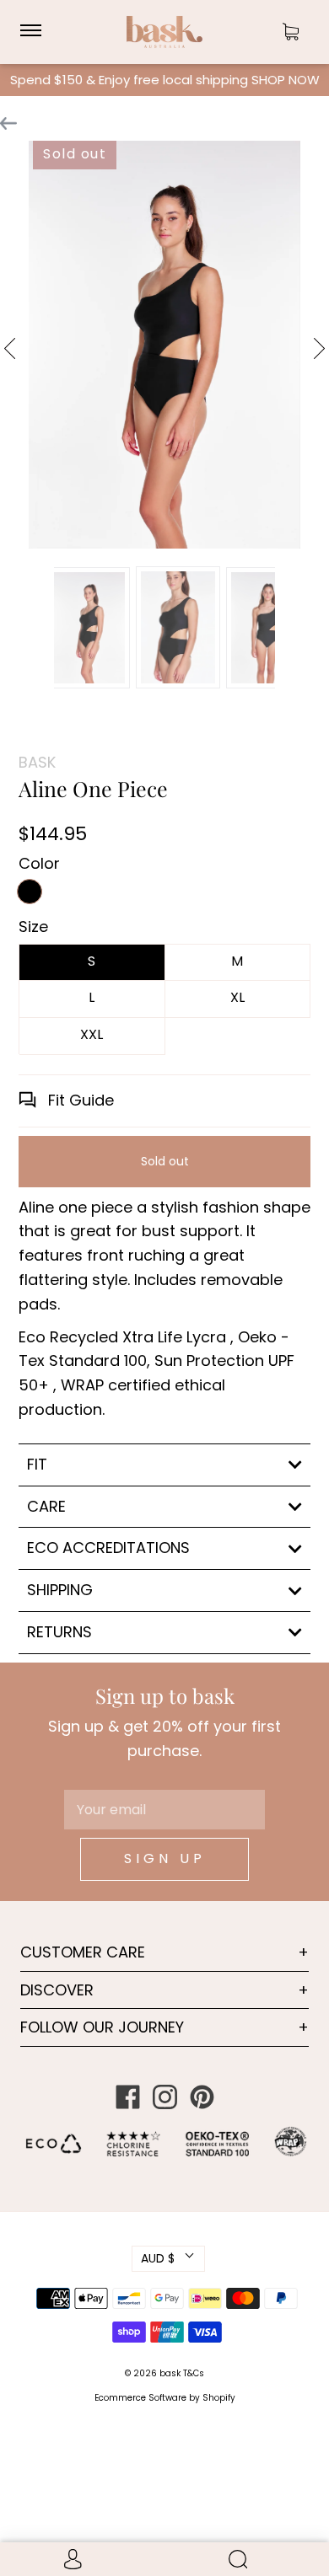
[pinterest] (202, 2097)
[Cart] (290, 32)
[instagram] (164, 2097)
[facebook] (127, 2097)
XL (237, 997)
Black (30, 892)
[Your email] (164, 1810)
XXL (92, 1034)
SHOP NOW (286, 80)
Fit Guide (79, 1100)
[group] (88, 628)
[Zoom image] (164, 348)
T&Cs (194, 2373)
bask (171, 2373)
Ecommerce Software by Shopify (165, 2398)
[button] (41, 626)
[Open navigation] (39, 32)
